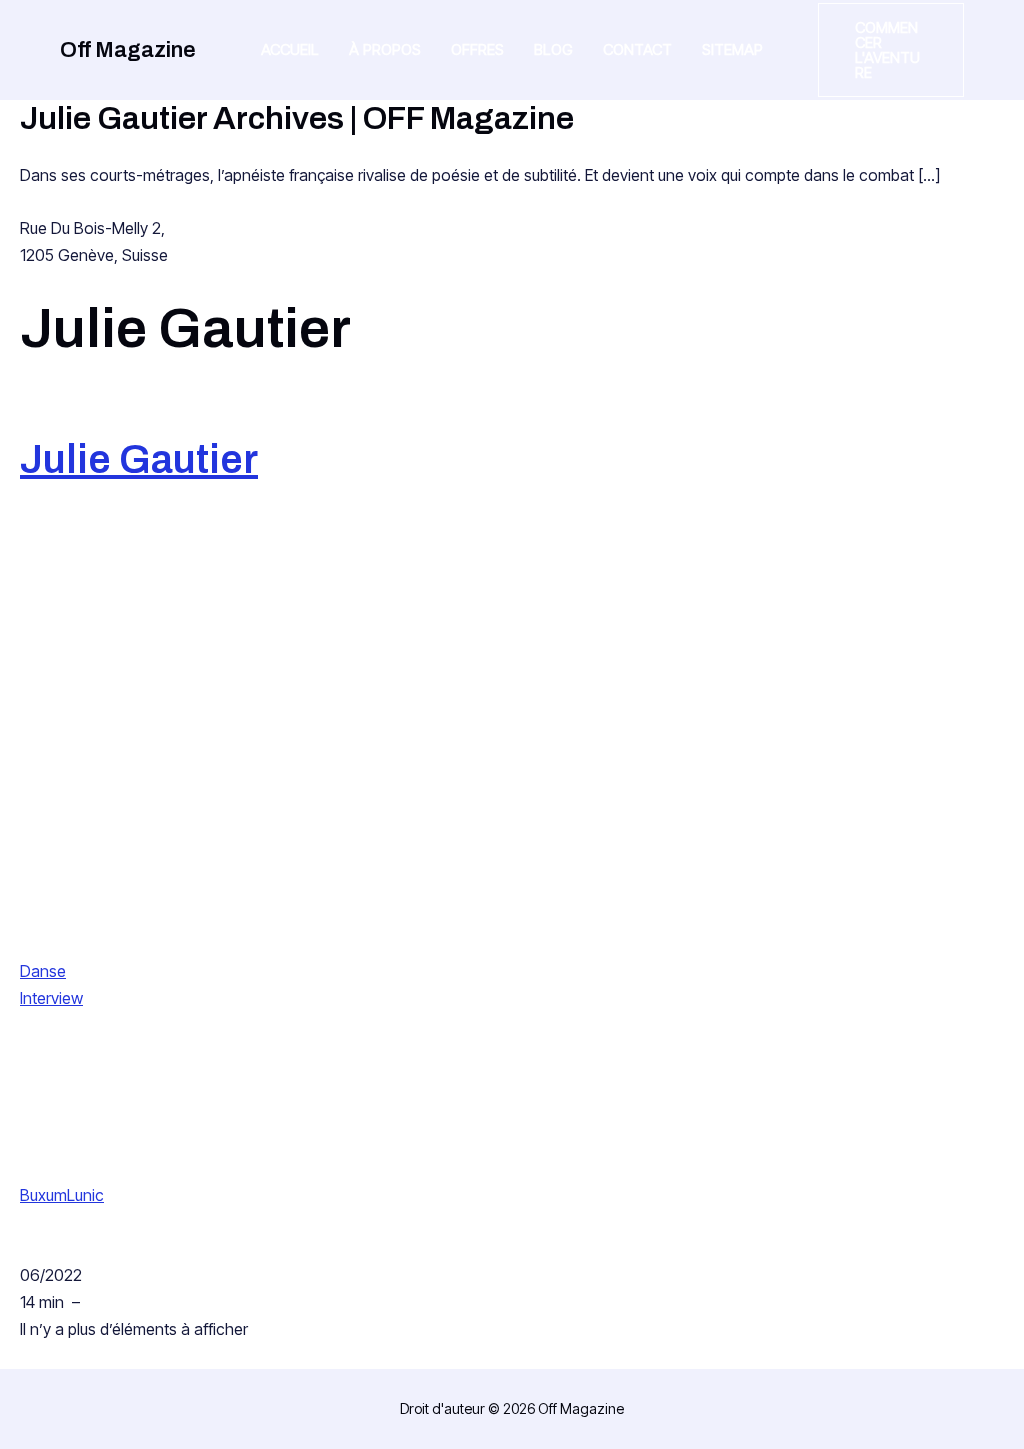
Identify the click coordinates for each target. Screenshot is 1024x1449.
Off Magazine (128, 50)
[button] (891, 50)
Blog (553, 49)
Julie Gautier (139, 459)
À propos (385, 49)
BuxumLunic (62, 1195)
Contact (637, 49)
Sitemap (732, 49)
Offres (477, 49)
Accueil (290, 49)
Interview (51, 998)
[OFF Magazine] (178, 778)
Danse (43, 971)
